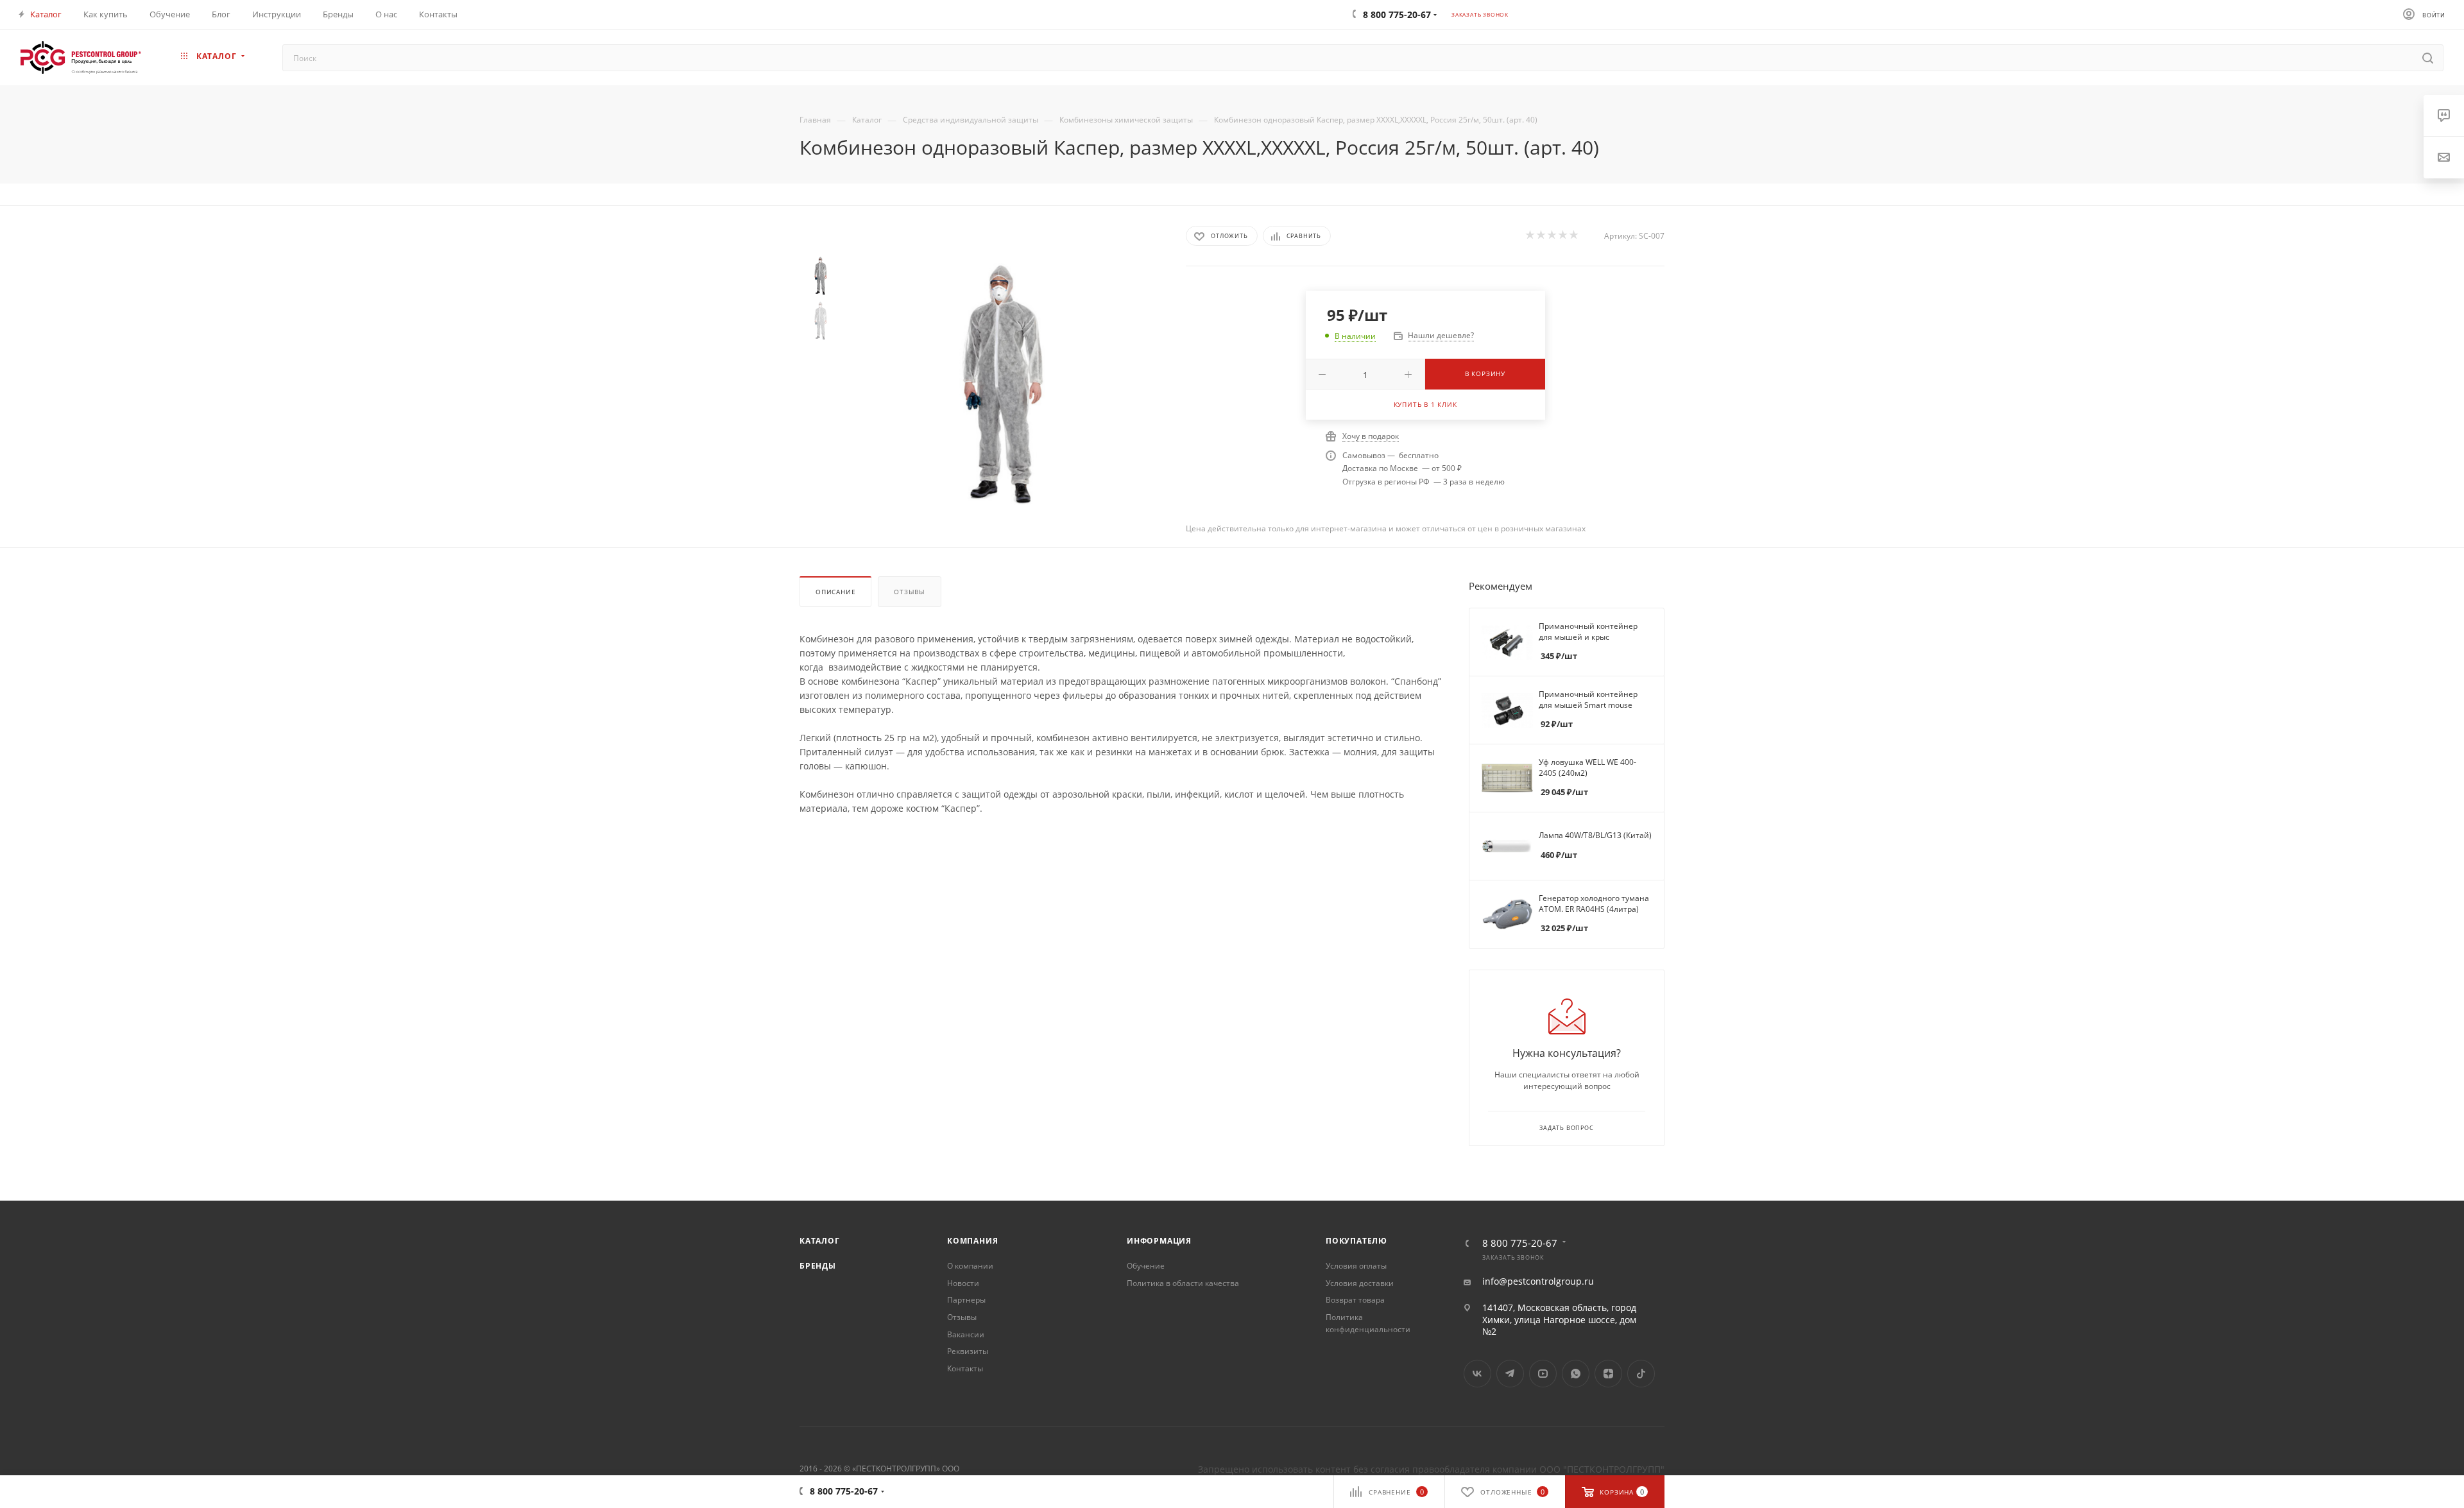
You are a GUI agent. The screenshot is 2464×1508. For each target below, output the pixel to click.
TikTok (1641, 1374)
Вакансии (966, 1334)
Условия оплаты (1356, 1266)
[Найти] (2428, 58)
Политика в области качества (1183, 1283)
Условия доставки (1360, 1283)
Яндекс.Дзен (1608, 1374)
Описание (835, 592)
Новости (963, 1283)
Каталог (820, 1241)
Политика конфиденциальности (1368, 1323)
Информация (1159, 1241)
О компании (970, 1266)
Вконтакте (1477, 1374)
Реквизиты (968, 1351)
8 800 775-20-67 (1520, 1243)
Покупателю (1356, 1241)
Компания (972, 1241)
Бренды (818, 1266)
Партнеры (966, 1300)
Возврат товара (1355, 1300)
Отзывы (910, 592)
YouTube (1543, 1374)
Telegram (1510, 1374)
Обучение (1146, 1266)
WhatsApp (1576, 1374)
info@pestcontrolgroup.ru (1538, 1281)
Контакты (965, 1368)
